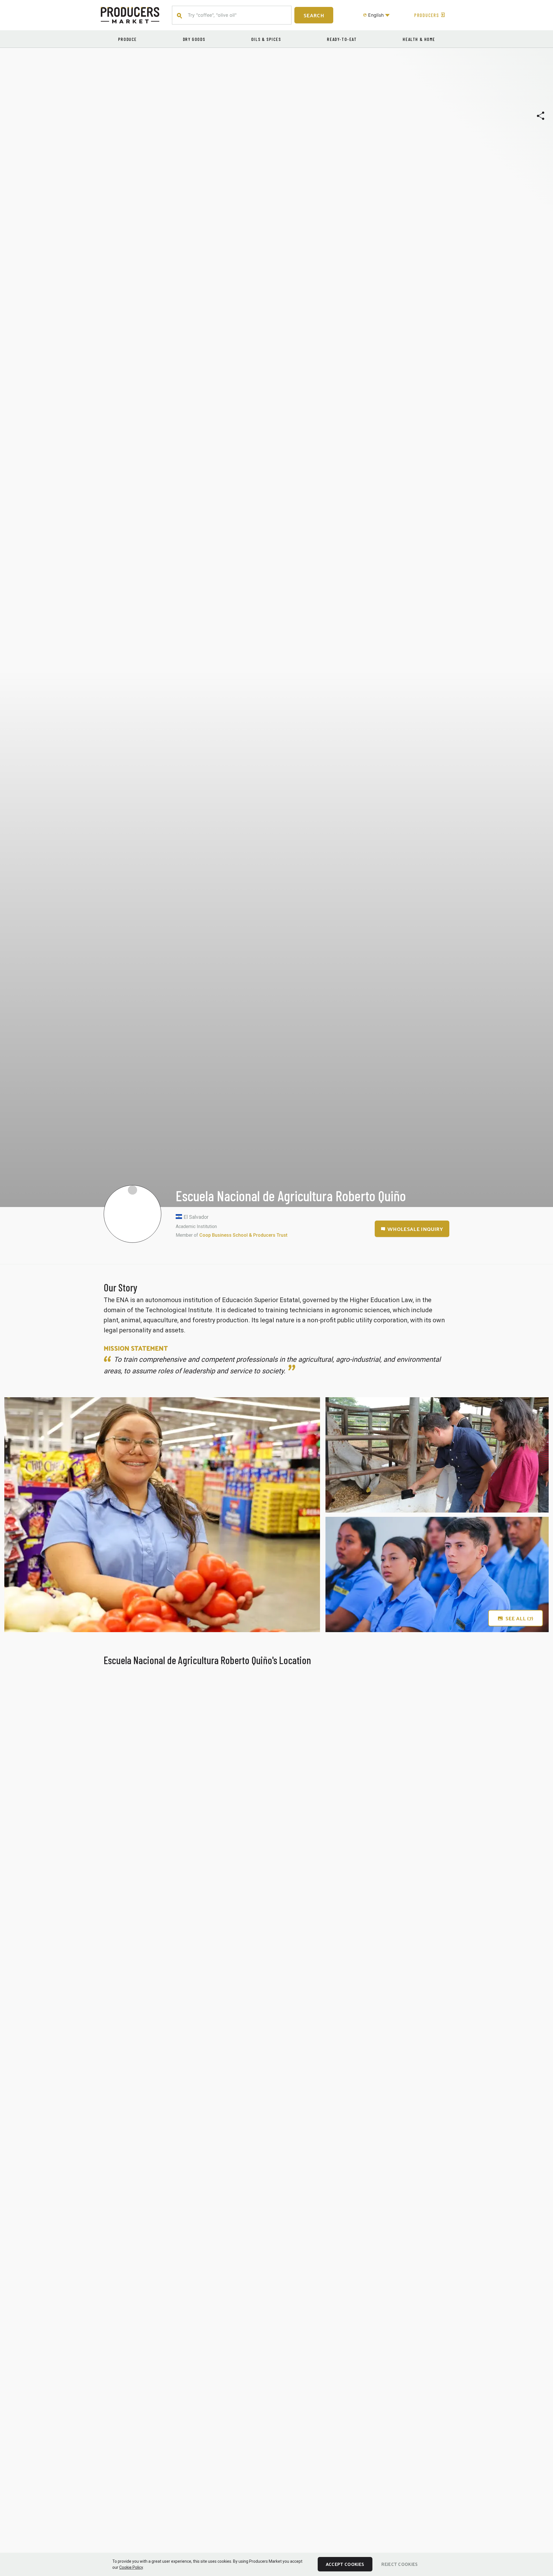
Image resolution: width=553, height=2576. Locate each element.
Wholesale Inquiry (415, 1229)
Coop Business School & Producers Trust (243, 1235)
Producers (427, 15)
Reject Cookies (399, 2564)
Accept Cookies (345, 2564)
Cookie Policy (131, 2567)
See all (519, 1618)
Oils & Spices (266, 39)
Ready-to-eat (342, 39)
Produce (127, 39)
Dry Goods (194, 39)
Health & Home (419, 39)
